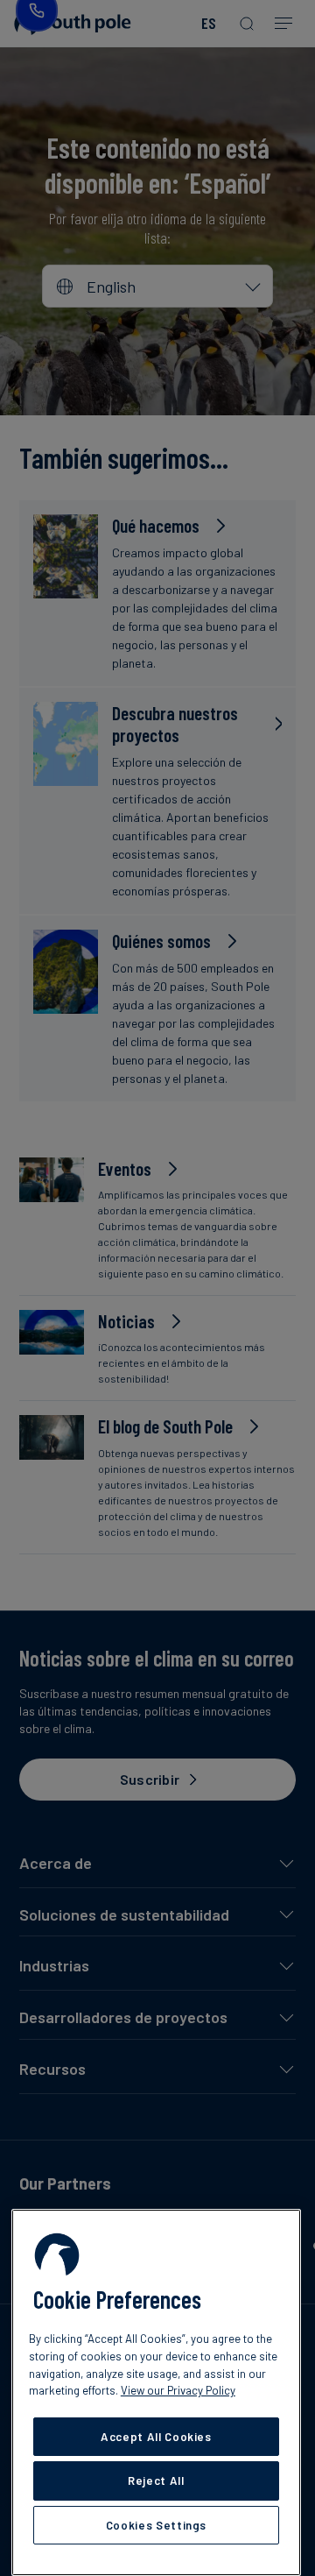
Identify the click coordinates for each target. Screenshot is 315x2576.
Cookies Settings (157, 2525)
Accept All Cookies (156, 2437)
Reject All (156, 2480)
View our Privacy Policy (178, 2390)
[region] (156, 2392)
